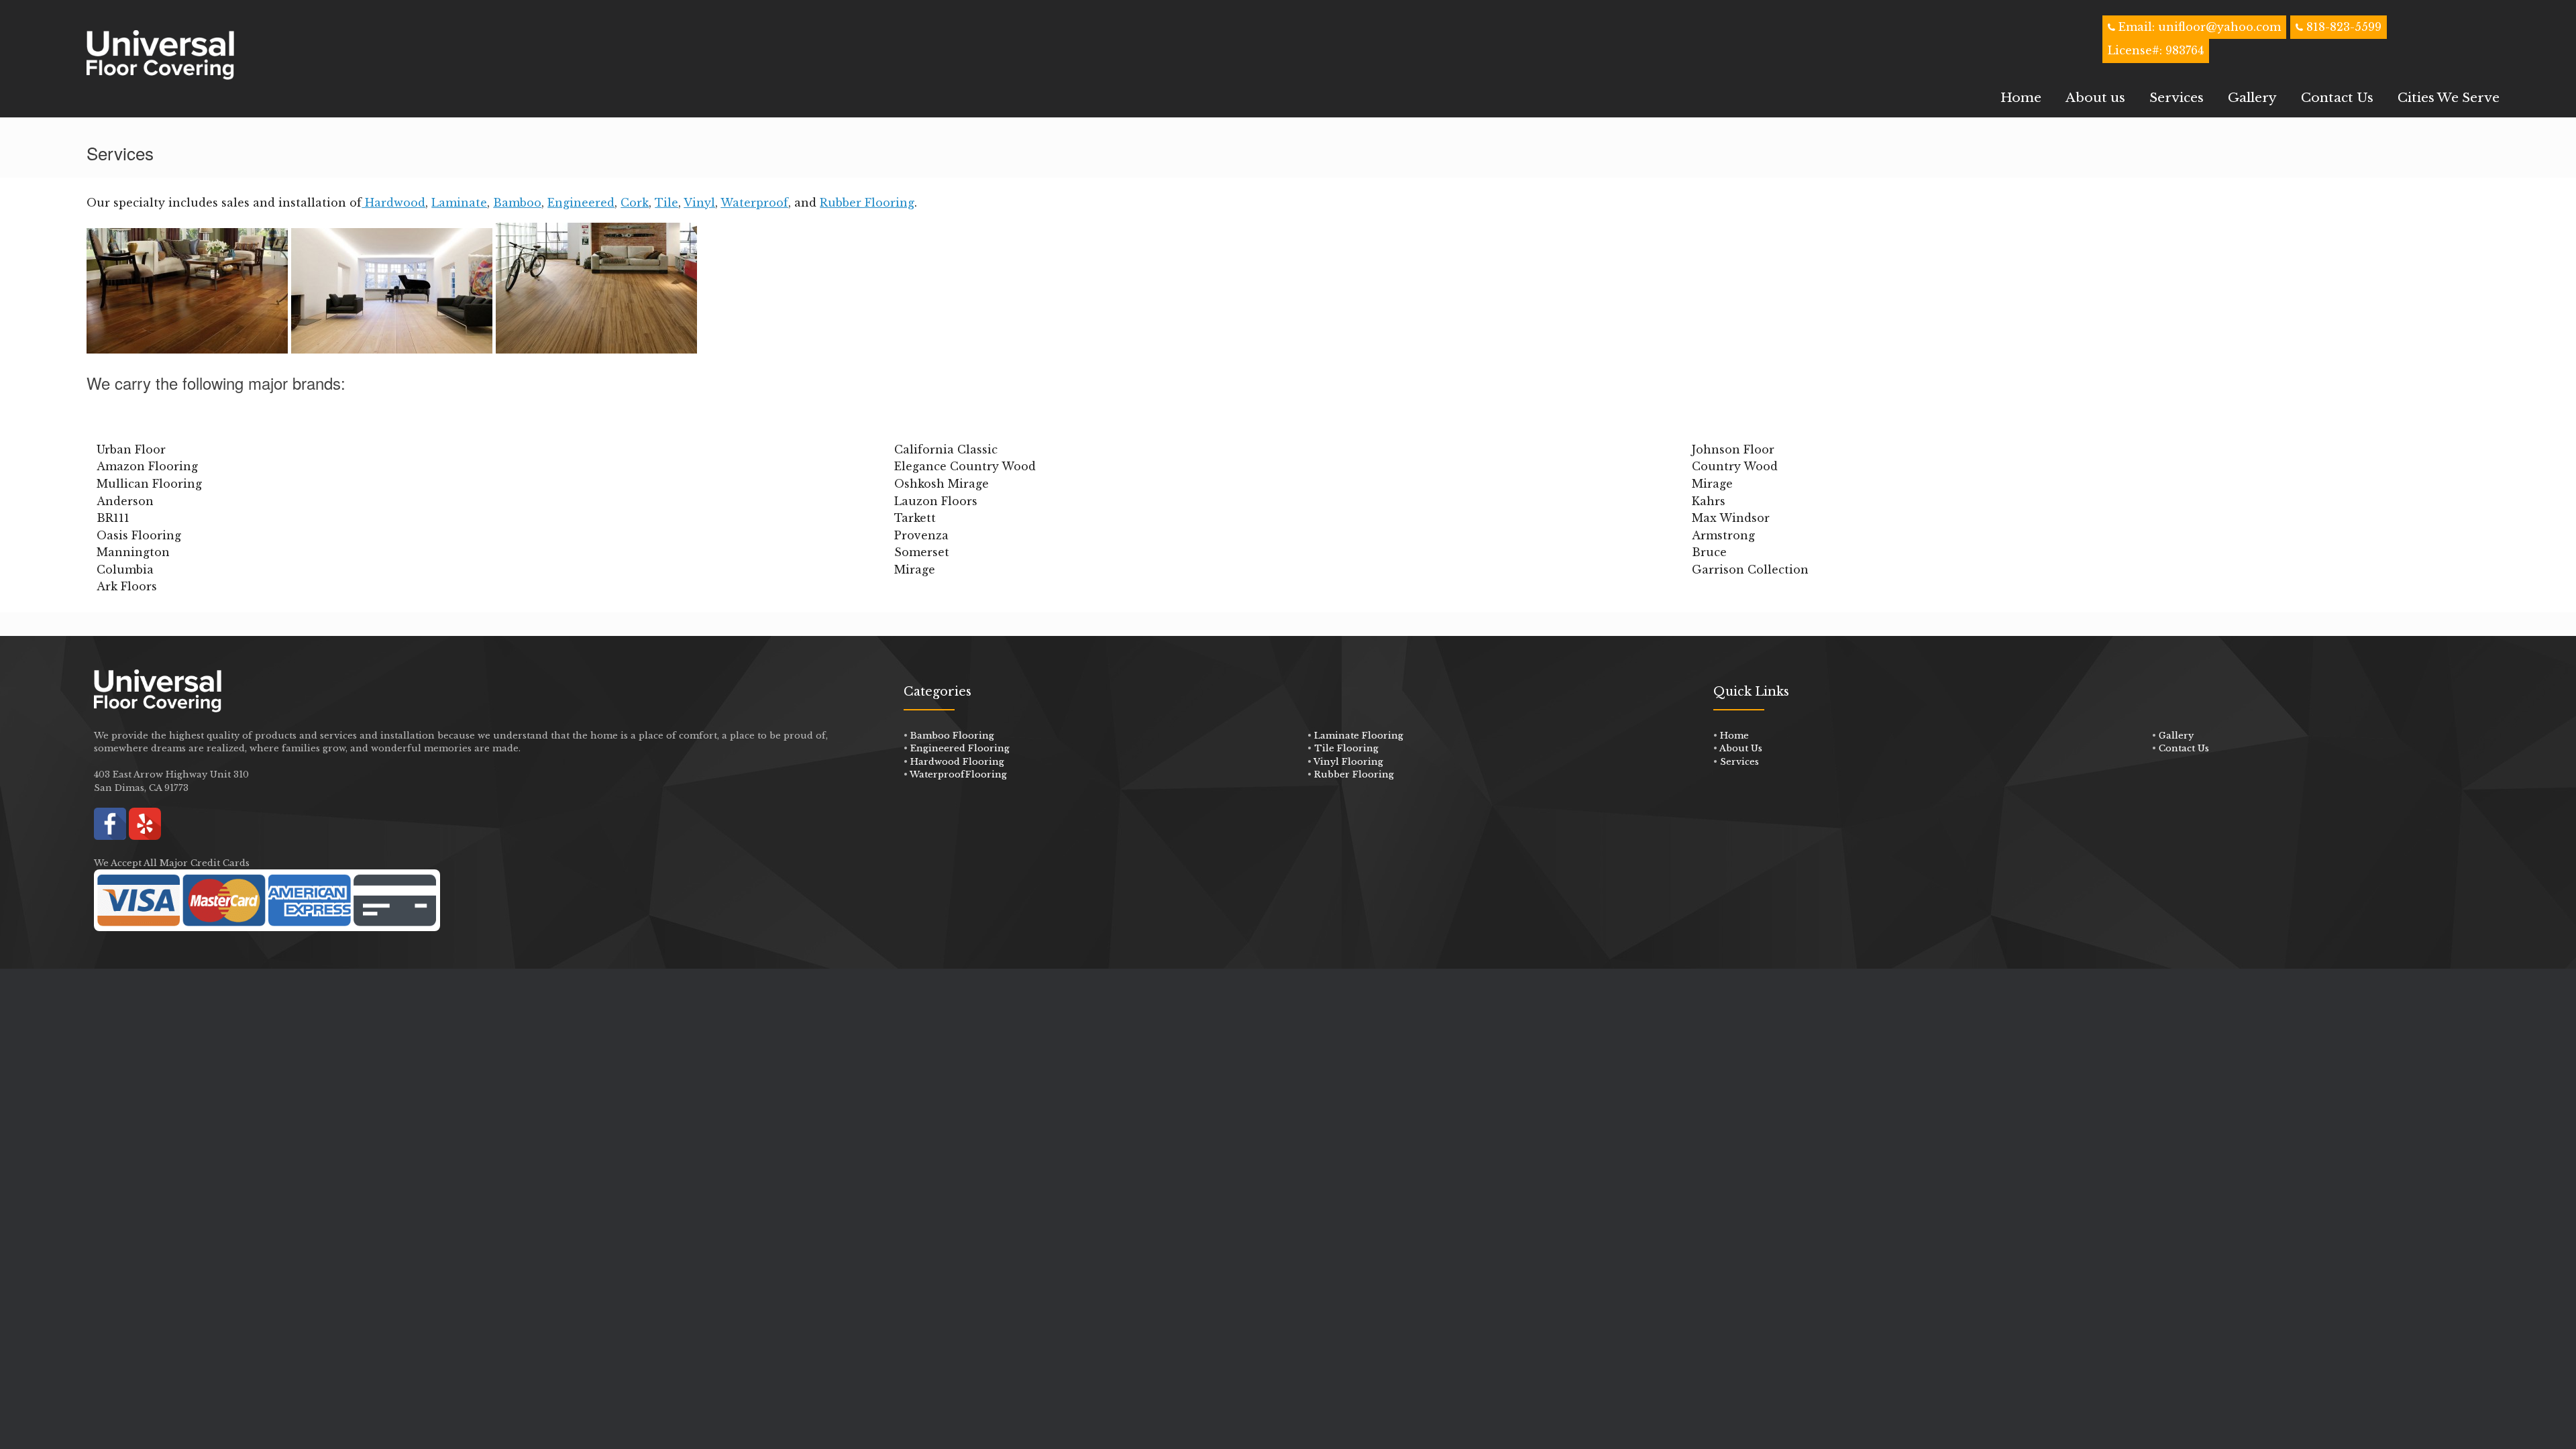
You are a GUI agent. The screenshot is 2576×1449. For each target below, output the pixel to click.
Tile (666, 203)
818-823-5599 (2344, 27)
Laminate (459, 203)
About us (2095, 98)
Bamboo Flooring (952, 736)
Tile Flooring (1346, 748)
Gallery (2252, 98)
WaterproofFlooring (958, 774)
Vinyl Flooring (1348, 762)
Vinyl (699, 203)
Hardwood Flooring (957, 762)
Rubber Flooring (867, 203)
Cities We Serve (2449, 98)
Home (2021, 98)
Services (2177, 98)
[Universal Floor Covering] (160, 55)
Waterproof (754, 203)
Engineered (581, 203)
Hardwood (393, 203)
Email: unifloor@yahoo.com (2198, 27)
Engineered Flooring (960, 748)
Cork (635, 203)
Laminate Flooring (1359, 736)
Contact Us (2337, 98)
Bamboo (517, 203)
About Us (1741, 748)
